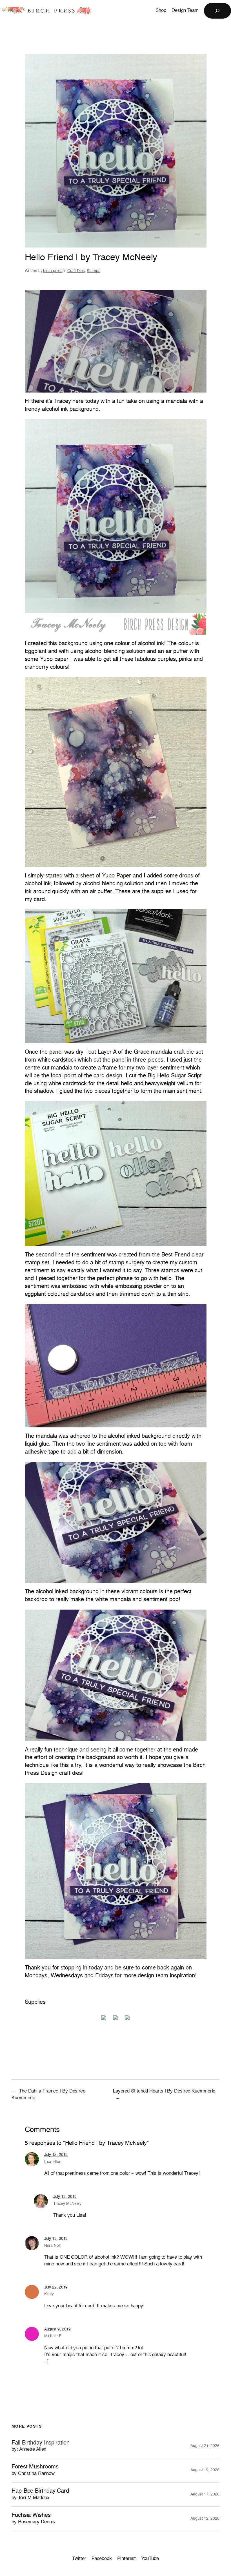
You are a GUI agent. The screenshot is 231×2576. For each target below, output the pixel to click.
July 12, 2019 (56, 2155)
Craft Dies (76, 271)
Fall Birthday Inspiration (41, 2446)
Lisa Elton (53, 2162)
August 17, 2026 (205, 2494)
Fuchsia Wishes (33, 2518)
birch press (53, 271)
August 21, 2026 (205, 2446)
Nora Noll (52, 2246)
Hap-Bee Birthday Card (40, 2494)
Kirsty (49, 2294)
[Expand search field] (217, 11)
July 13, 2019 (65, 2197)
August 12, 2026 (205, 2519)
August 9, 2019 (58, 2329)
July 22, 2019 (56, 2287)
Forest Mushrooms (35, 2470)
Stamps (93, 271)
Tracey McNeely (67, 2204)
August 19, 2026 (205, 2470)
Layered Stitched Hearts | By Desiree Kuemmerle (164, 2091)
